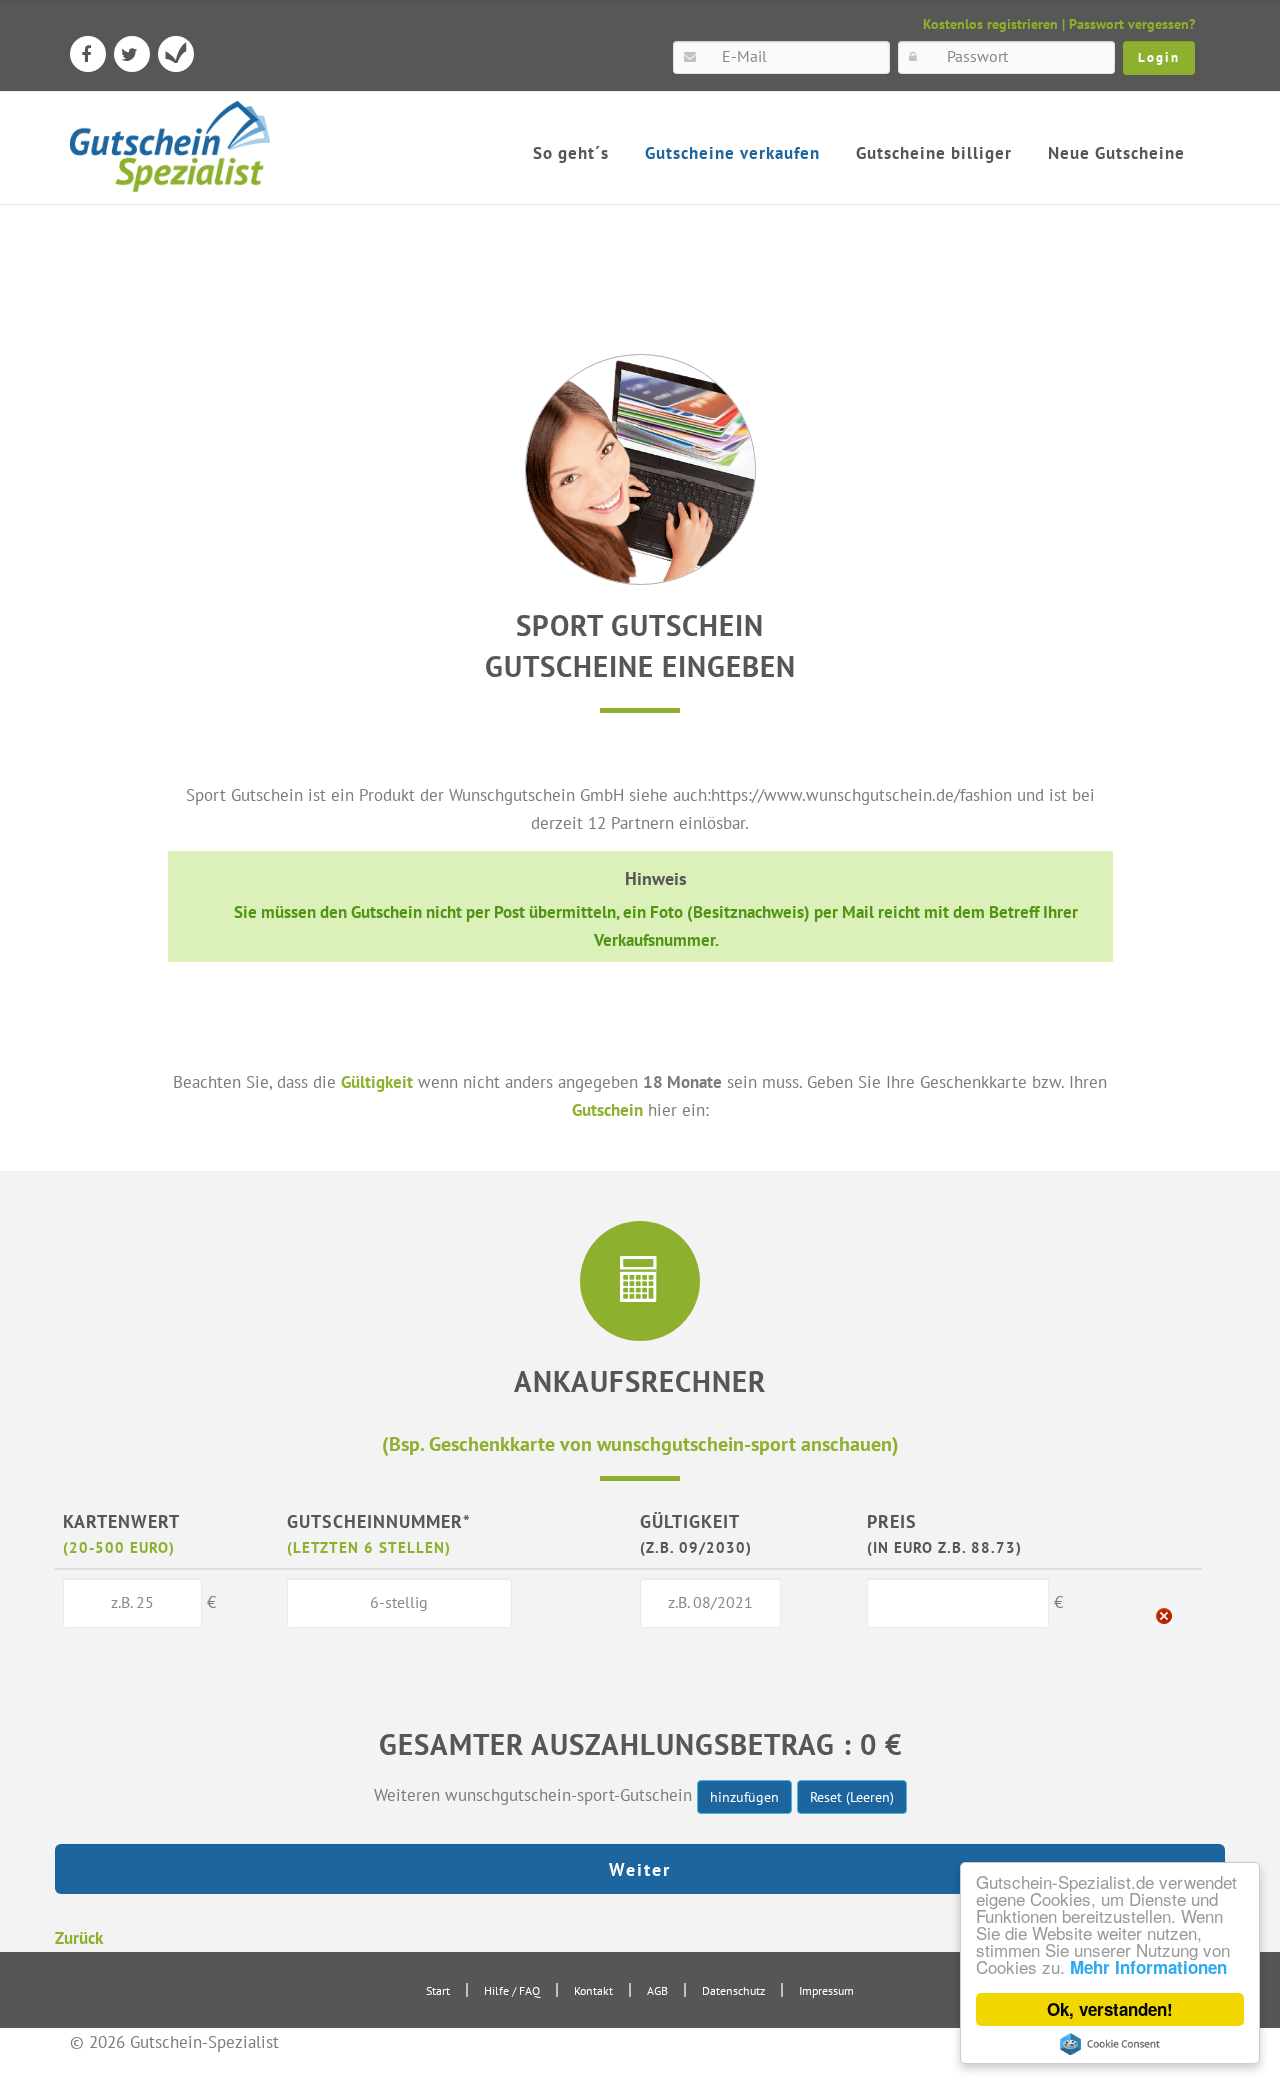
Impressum (826, 1990)
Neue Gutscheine (1116, 153)
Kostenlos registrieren (990, 24)
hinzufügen (744, 1797)
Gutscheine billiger (934, 153)
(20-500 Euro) (119, 1547)
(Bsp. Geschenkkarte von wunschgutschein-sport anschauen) (640, 1443)
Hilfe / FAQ (512, 1990)
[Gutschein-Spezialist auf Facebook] (88, 54)
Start (438, 1990)
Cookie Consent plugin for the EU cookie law (1110, 2044)
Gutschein (607, 1109)
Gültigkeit (377, 1081)
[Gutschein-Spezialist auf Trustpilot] (176, 54)
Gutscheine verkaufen (732, 153)
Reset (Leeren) (852, 1797)
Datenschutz (733, 1990)
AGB (657, 1990)
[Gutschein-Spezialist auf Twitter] (132, 54)
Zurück (79, 1937)
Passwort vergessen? (1132, 24)
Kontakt (593, 1990)
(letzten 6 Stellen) (369, 1547)
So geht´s (571, 153)
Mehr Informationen (1148, 1967)
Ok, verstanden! (1110, 2009)
